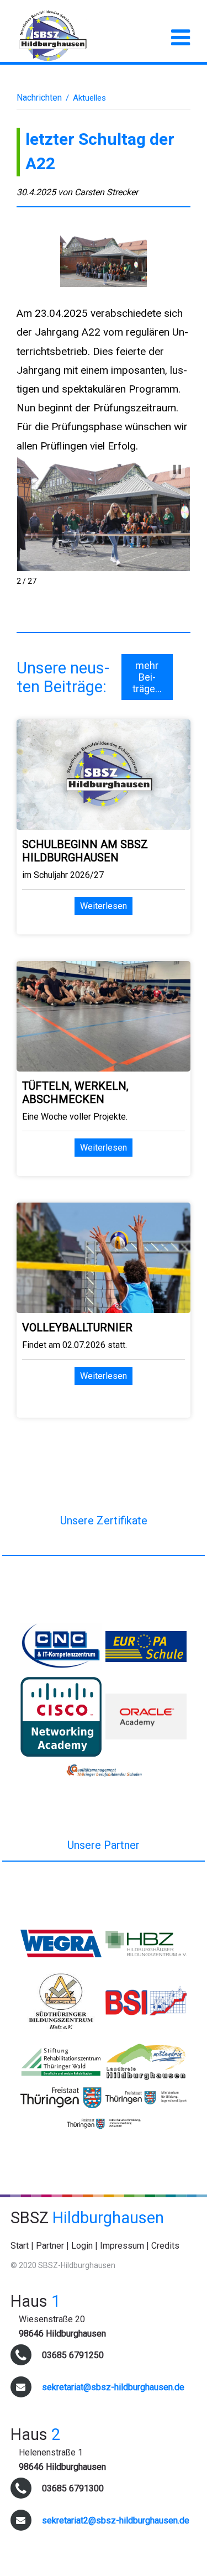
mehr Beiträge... (147, 677)
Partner (50, 2246)
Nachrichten (39, 98)
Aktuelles (89, 98)
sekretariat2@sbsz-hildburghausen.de (116, 2520)
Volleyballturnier (77, 1328)
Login (82, 2246)
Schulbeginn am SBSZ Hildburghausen (85, 851)
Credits (165, 2246)
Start (20, 2246)
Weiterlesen (104, 906)
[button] (177, 469)
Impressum (122, 2246)
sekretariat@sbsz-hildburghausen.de (113, 2387)
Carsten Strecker (106, 192)
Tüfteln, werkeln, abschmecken (75, 1093)
